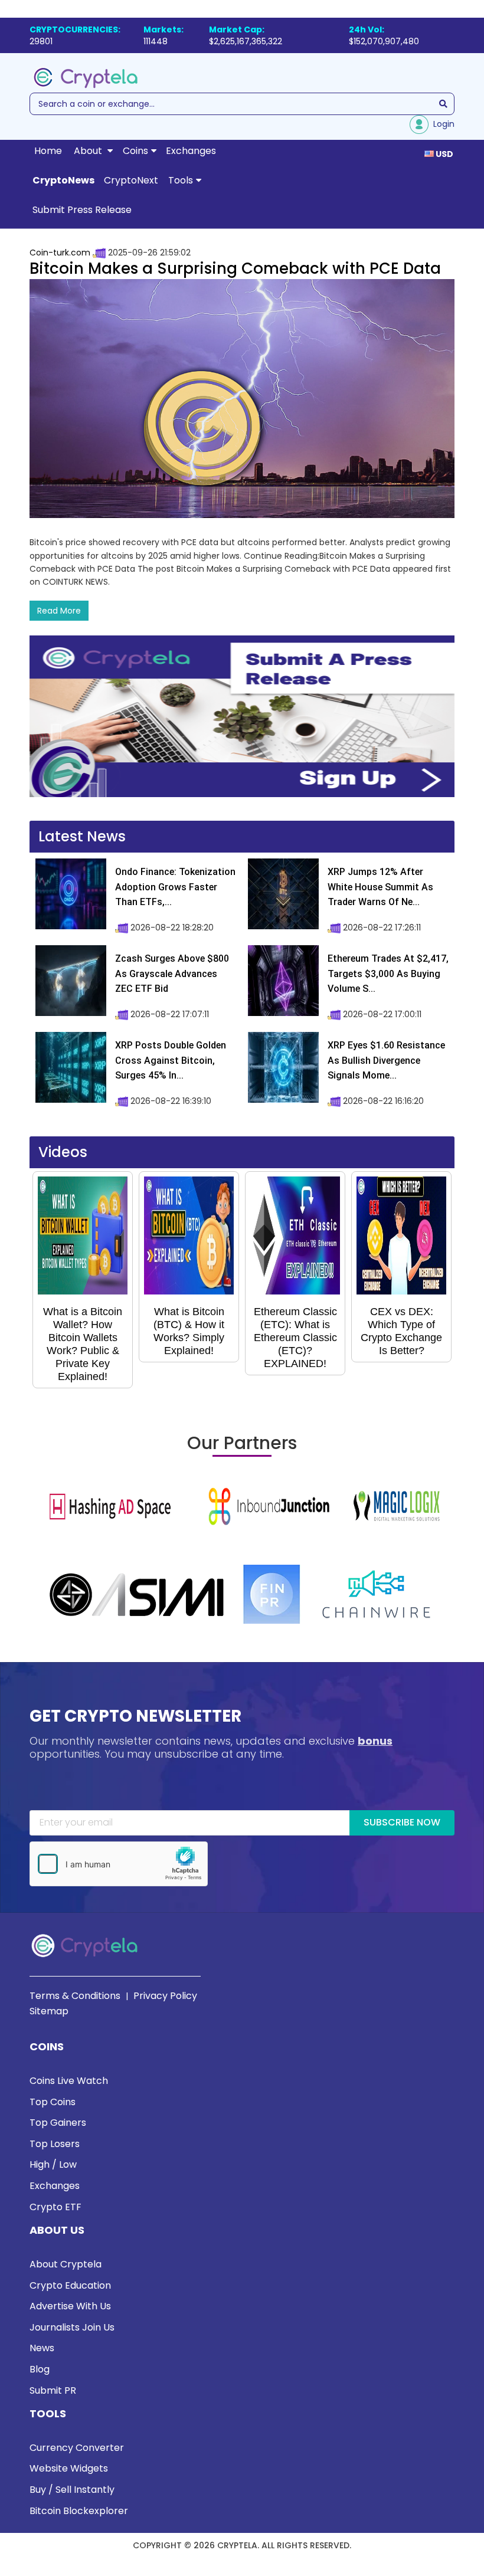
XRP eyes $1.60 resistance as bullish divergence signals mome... (386, 1060)
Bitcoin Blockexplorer (79, 2511)
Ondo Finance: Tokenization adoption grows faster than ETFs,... (175, 887)
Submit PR (53, 2390)
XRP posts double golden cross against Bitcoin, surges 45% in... (171, 1060)
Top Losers (55, 2144)
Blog (40, 2369)
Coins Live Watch (69, 2081)
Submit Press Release (82, 210)
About (89, 151)
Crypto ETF (55, 2207)
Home (48, 151)
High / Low (53, 2164)
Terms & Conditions (75, 1996)
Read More (59, 611)
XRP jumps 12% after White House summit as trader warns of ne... (380, 887)
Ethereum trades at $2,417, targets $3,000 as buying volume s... (388, 974)
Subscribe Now (402, 1822)
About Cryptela (66, 2264)
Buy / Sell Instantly (72, 2490)
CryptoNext (131, 180)
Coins (135, 151)
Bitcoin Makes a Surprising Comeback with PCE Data (235, 268)
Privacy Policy (165, 1996)
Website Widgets (69, 2468)
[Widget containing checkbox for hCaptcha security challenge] (119, 1864)
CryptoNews (63, 180)
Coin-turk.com (60, 253)
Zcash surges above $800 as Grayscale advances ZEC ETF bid (172, 974)
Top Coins (53, 2102)
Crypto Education (70, 2285)
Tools (181, 180)
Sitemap (49, 2011)
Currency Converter (77, 2448)
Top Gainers (58, 2123)
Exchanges (191, 151)
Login (442, 124)
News (42, 2348)
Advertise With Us (70, 2306)
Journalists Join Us (72, 2327)
